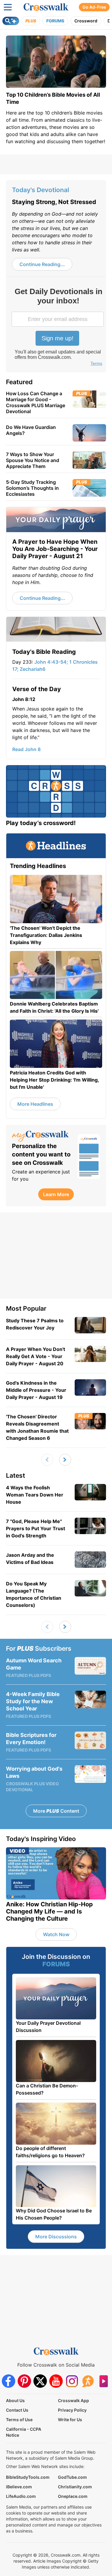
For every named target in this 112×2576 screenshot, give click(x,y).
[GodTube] (103, 2381)
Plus (31, 21)
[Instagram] (72, 2381)
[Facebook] (9, 2381)
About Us (15, 2400)
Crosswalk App (73, 2400)
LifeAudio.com (21, 2496)
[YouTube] (56, 2381)
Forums (55, 21)
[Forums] (88, 2381)
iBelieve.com (19, 2487)
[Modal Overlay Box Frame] (58, 328)
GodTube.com (72, 2477)
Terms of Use (19, 2420)
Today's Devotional (40, 190)
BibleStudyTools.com (28, 2477)
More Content (56, 1811)
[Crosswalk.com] (46, 7)
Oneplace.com (73, 2496)
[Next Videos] (65, 1460)
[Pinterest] (24, 2381)
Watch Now (56, 1934)
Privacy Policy (72, 2410)
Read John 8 (26, 749)
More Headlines (35, 1104)
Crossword (86, 21)
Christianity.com (75, 2487)
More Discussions (56, 2237)
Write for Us (70, 2420)
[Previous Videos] (47, 1460)
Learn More (56, 1194)
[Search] (11, 21)
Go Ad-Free (94, 7)
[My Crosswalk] (42, 1136)
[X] (40, 2381)
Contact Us (17, 2410)
